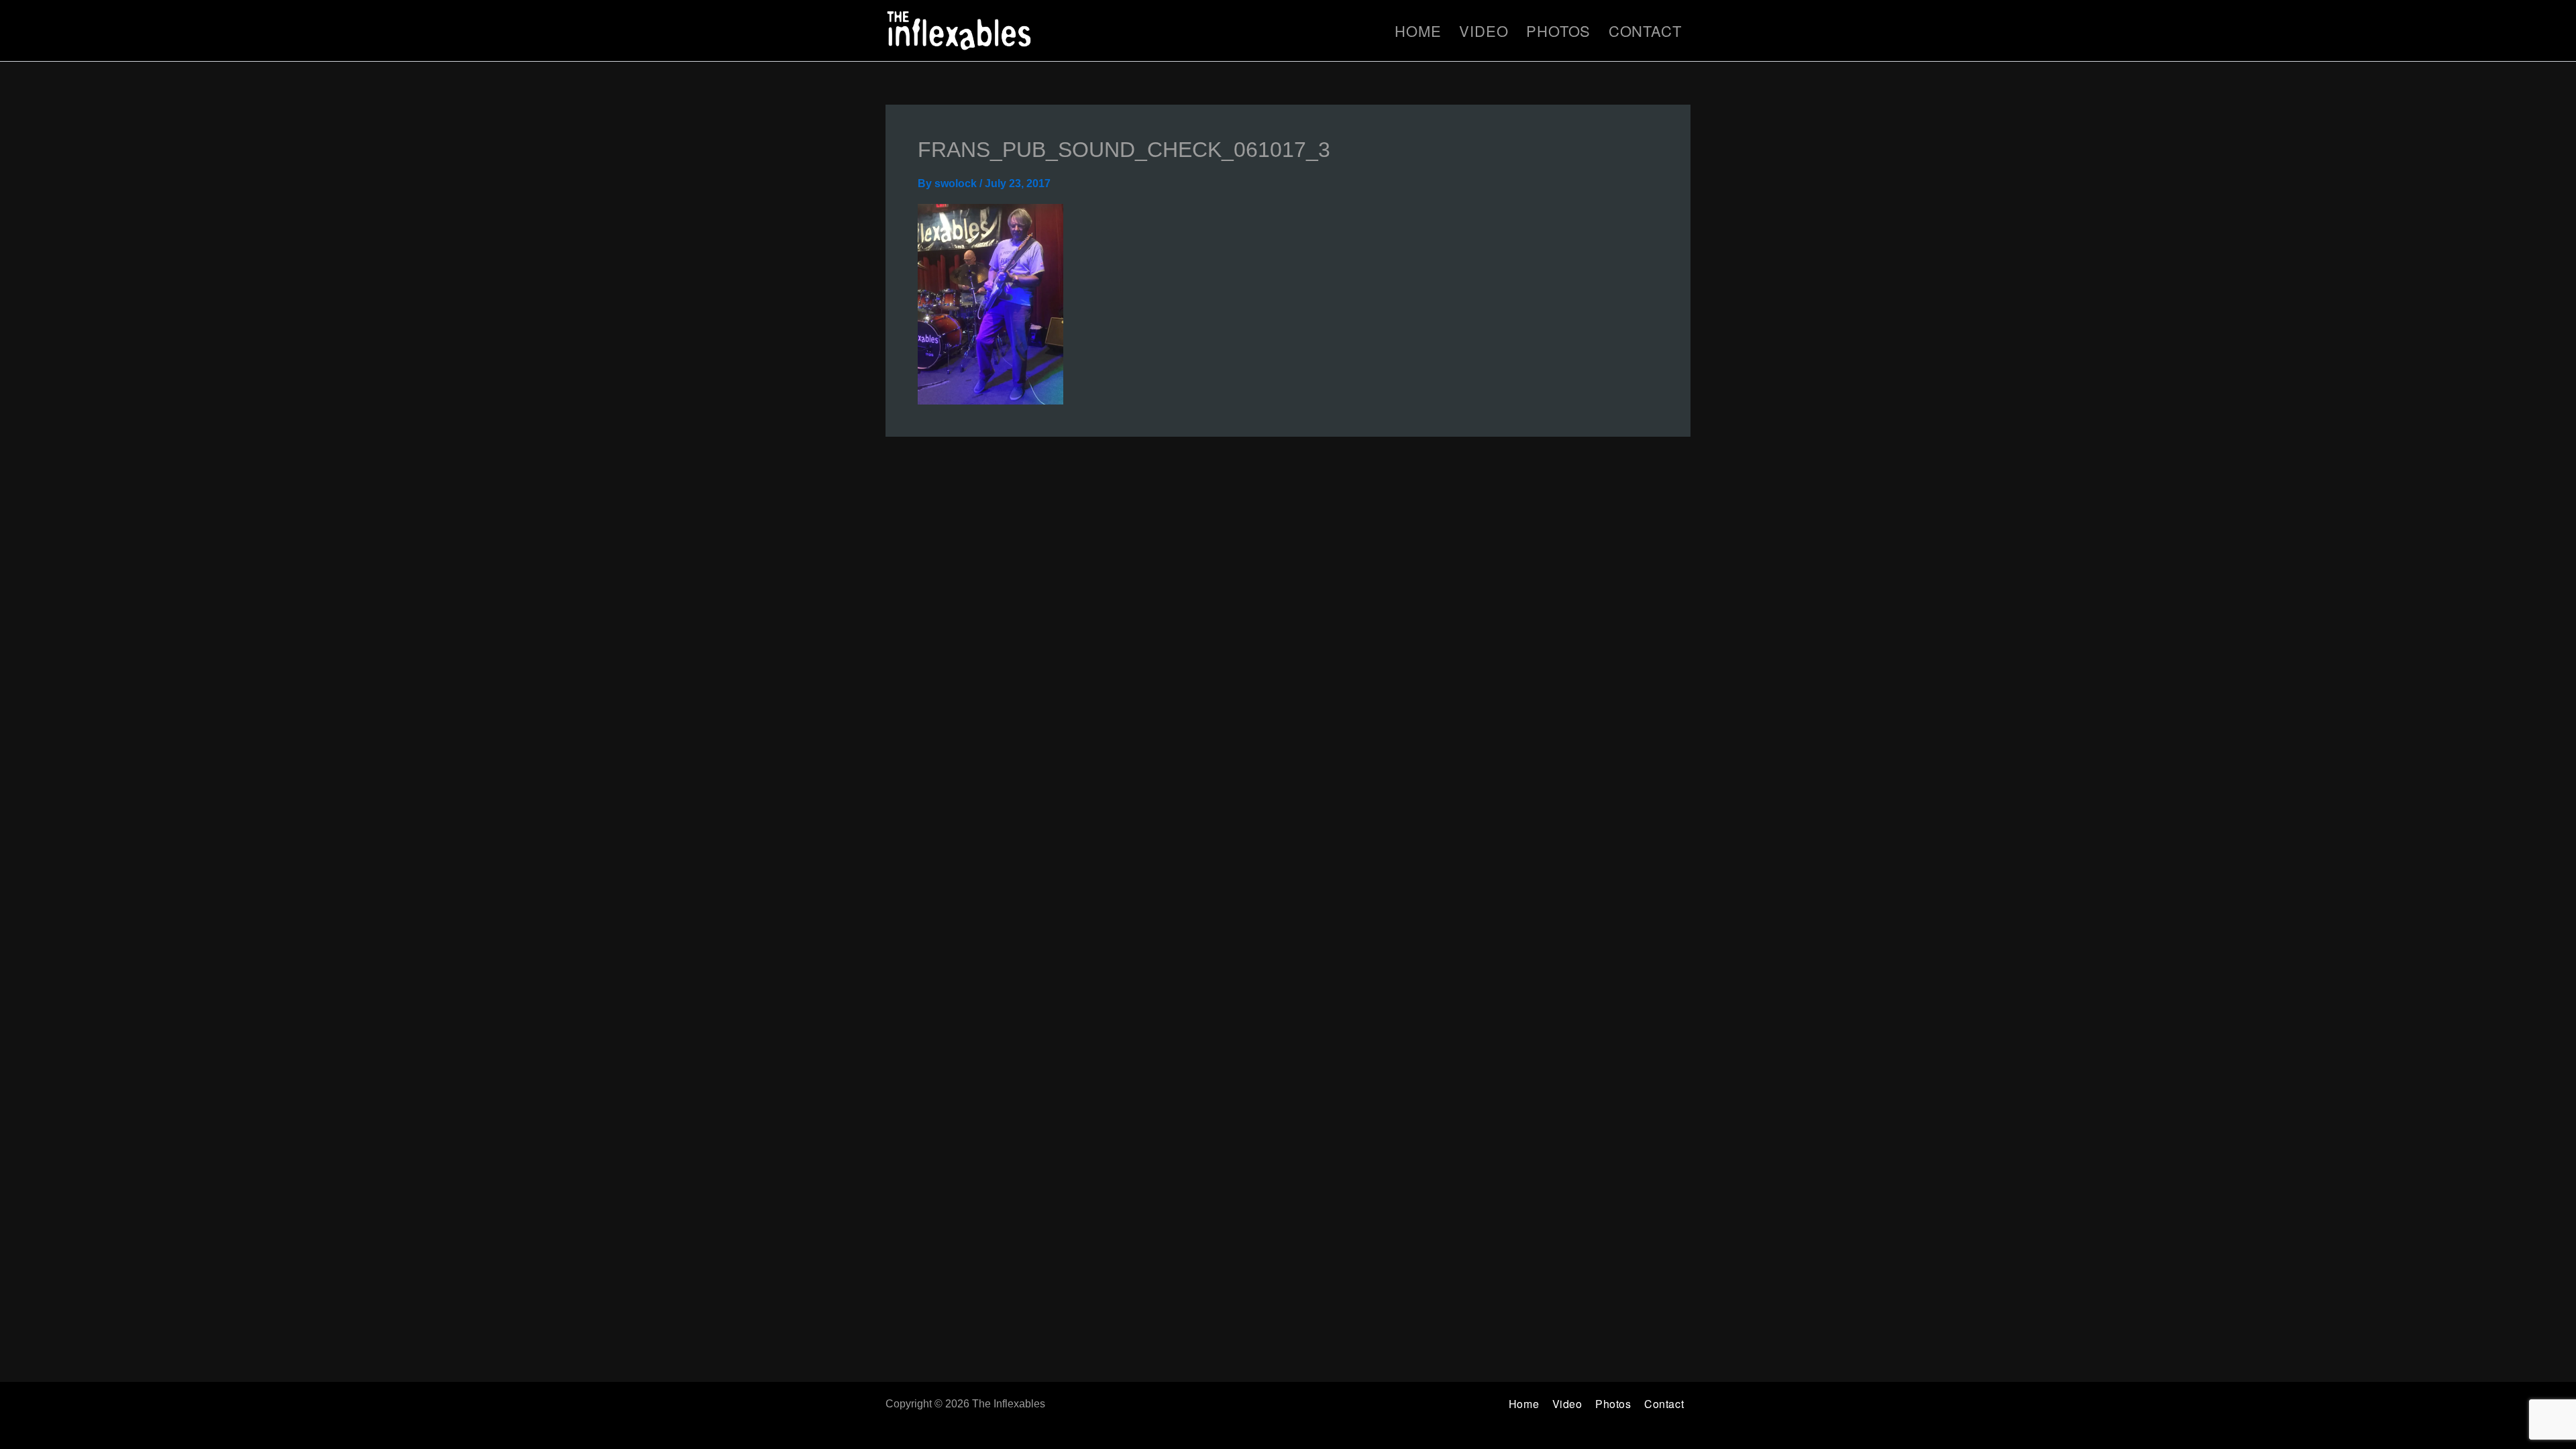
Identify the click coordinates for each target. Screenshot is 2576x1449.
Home (1418, 31)
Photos (1558, 31)
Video (1484, 31)
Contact (1645, 31)
